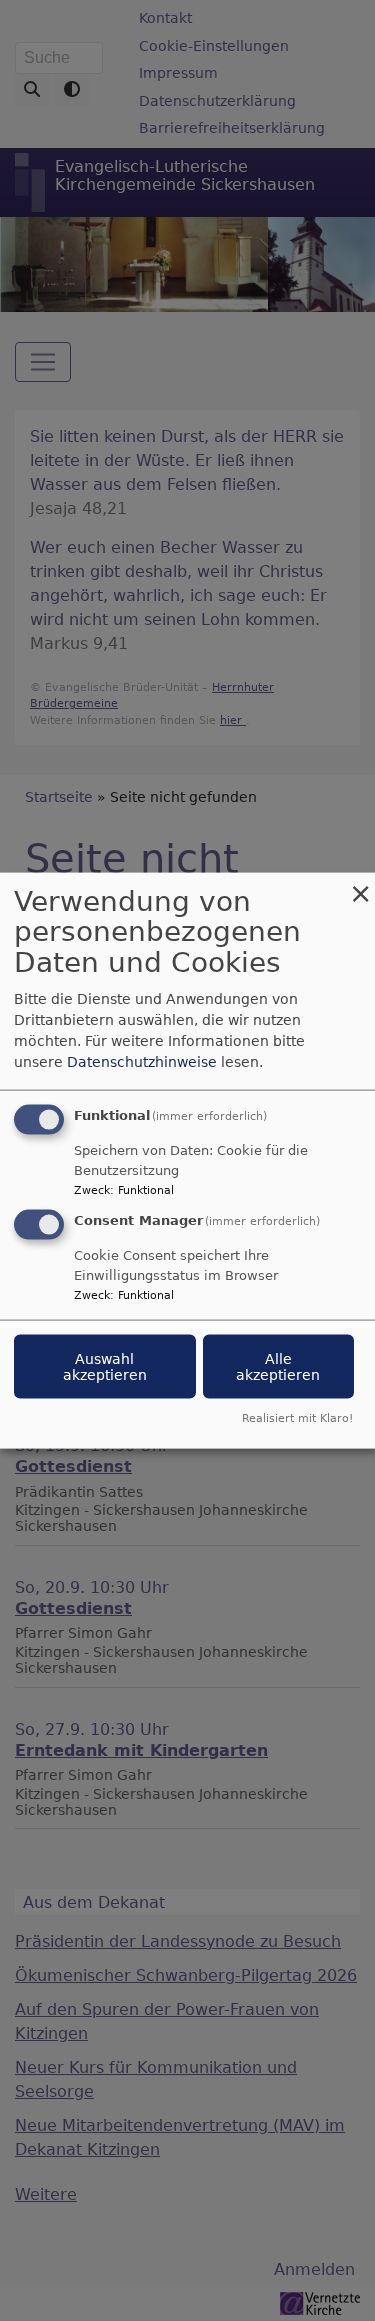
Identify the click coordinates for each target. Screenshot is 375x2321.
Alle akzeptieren (278, 1367)
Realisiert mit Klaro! (297, 1418)
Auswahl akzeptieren (105, 1367)
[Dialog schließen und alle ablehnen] (360, 884)
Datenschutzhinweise (142, 1061)
